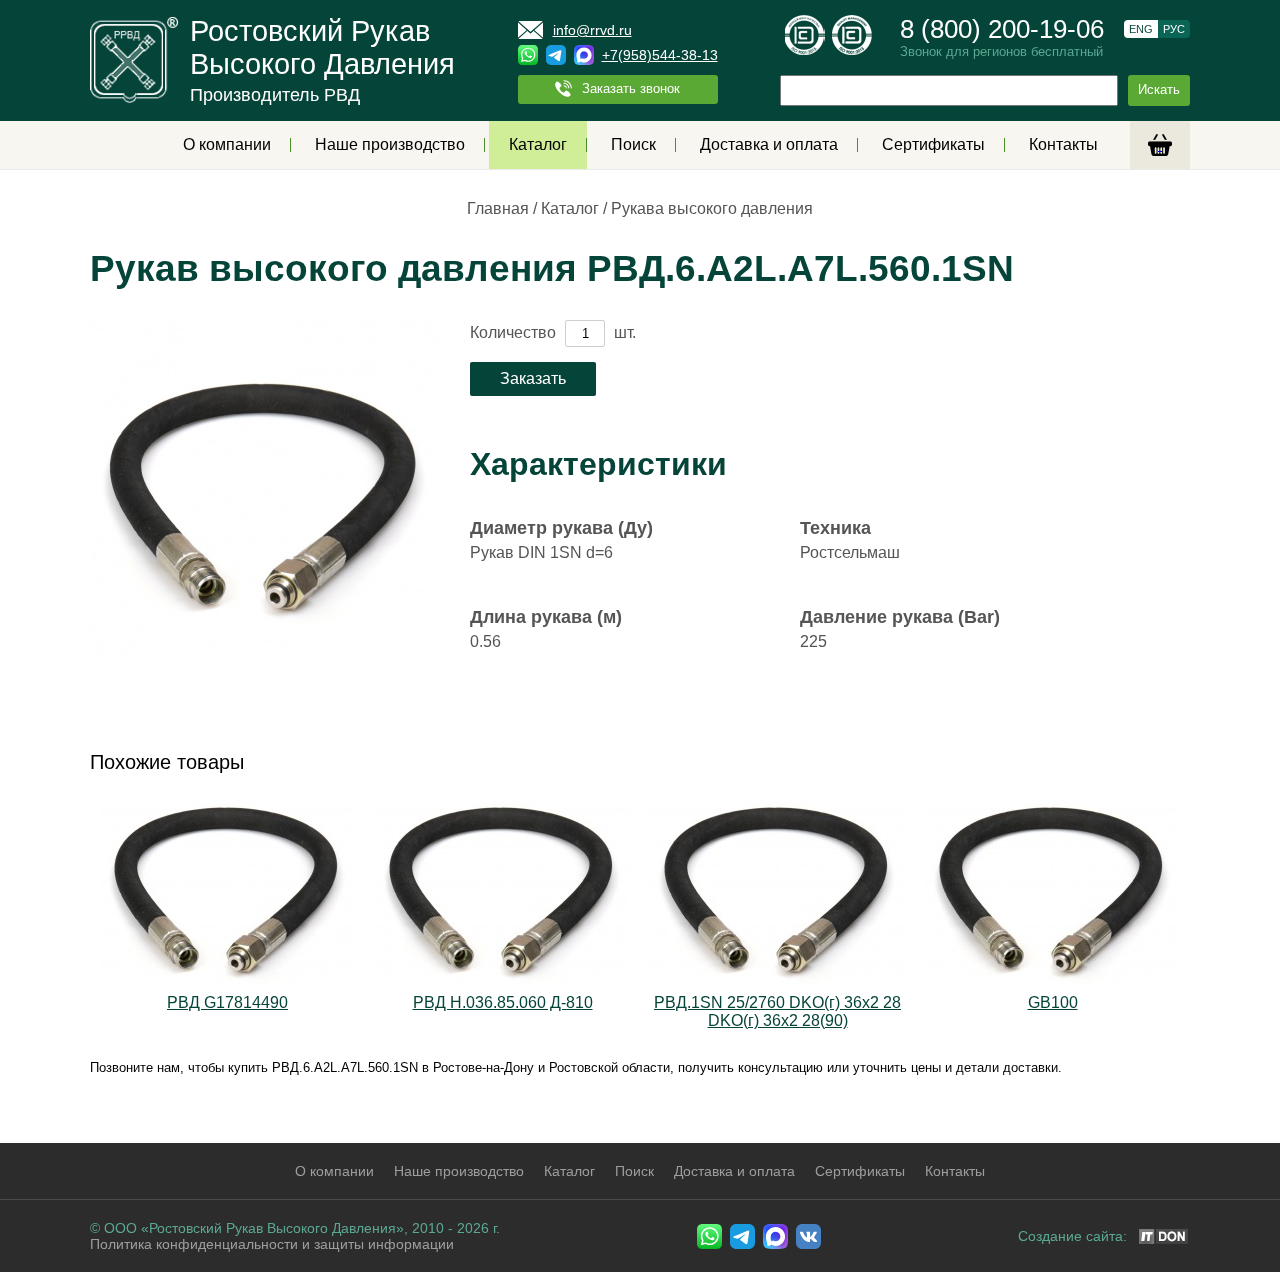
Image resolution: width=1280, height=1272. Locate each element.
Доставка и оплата (769, 144)
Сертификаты (933, 144)
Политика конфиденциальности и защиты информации (272, 1244)
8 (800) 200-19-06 (1002, 29)
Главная (498, 208)
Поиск (633, 144)
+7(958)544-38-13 (660, 55)
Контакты (1063, 144)
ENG (1141, 29)
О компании (227, 144)
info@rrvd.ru (592, 30)
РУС (1174, 29)
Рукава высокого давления (712, 208)
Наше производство (390, 144)
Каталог (538, 144)
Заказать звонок (631, 88)
